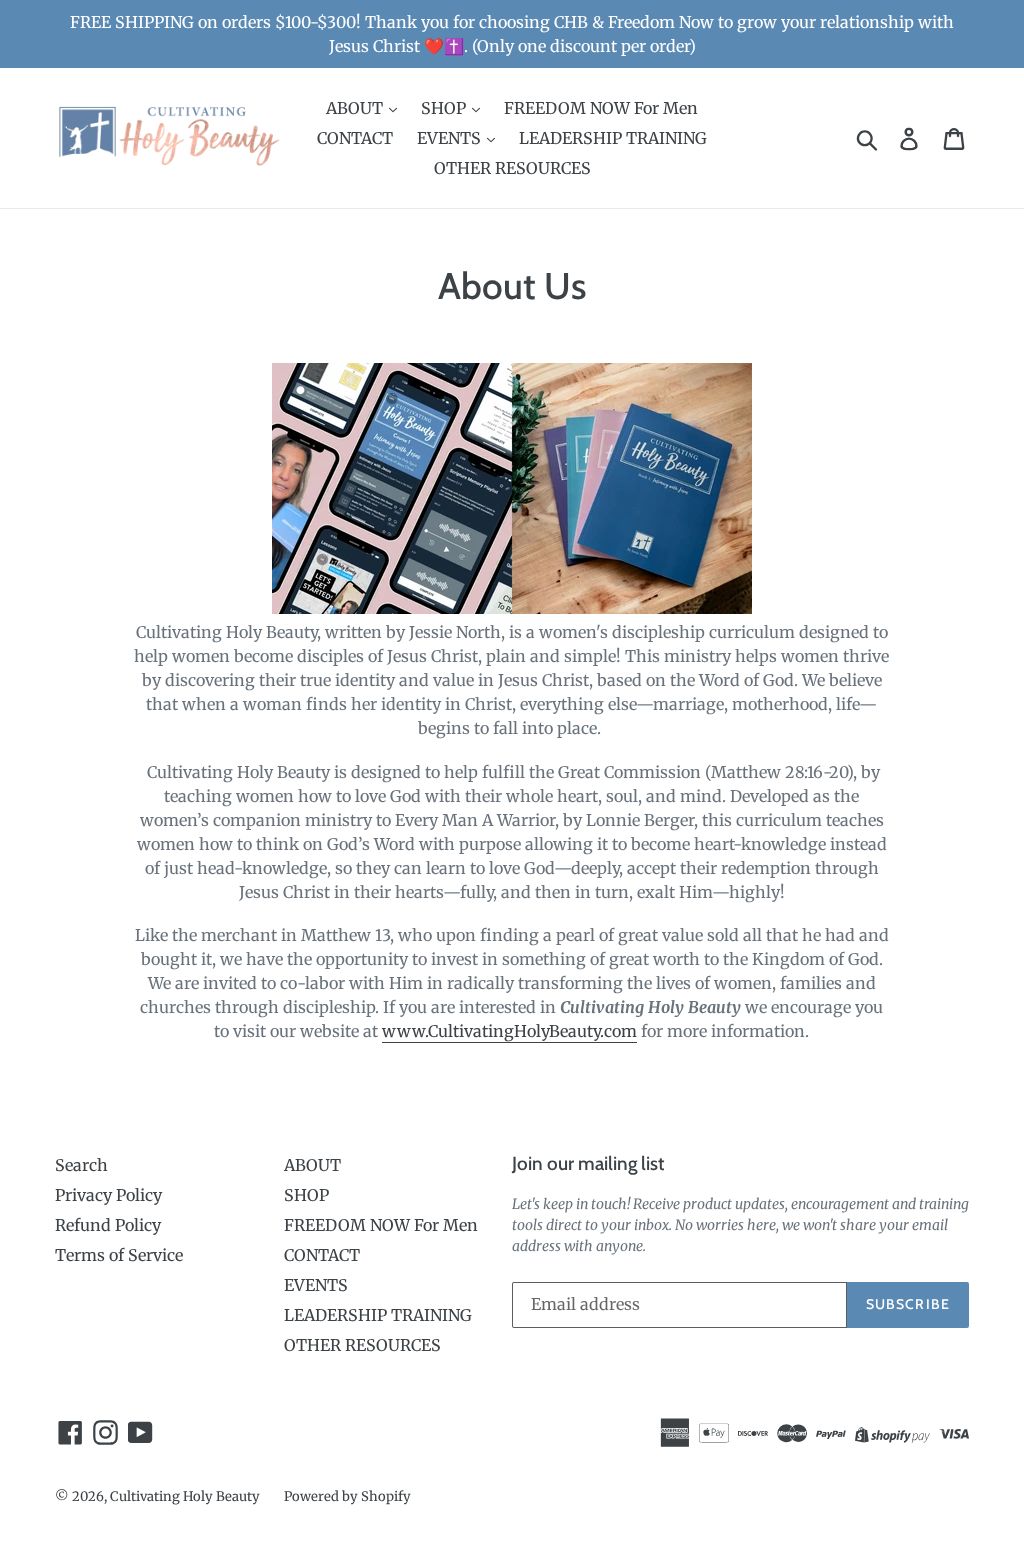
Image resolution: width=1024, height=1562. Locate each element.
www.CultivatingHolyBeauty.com (509, 1031)
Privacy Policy (108, 1195)
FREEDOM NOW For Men (601, 108)
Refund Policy (108, 1225)
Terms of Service (119, 1255)
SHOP (445, 108)
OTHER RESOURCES (512, 168)
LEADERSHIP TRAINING (613, 138)
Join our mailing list (588, 1164)
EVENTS (451, 138)
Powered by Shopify (347, 1496)
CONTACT (355, 138)
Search (81, 1165)
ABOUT (356, 108)
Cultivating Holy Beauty (185, 1496)
